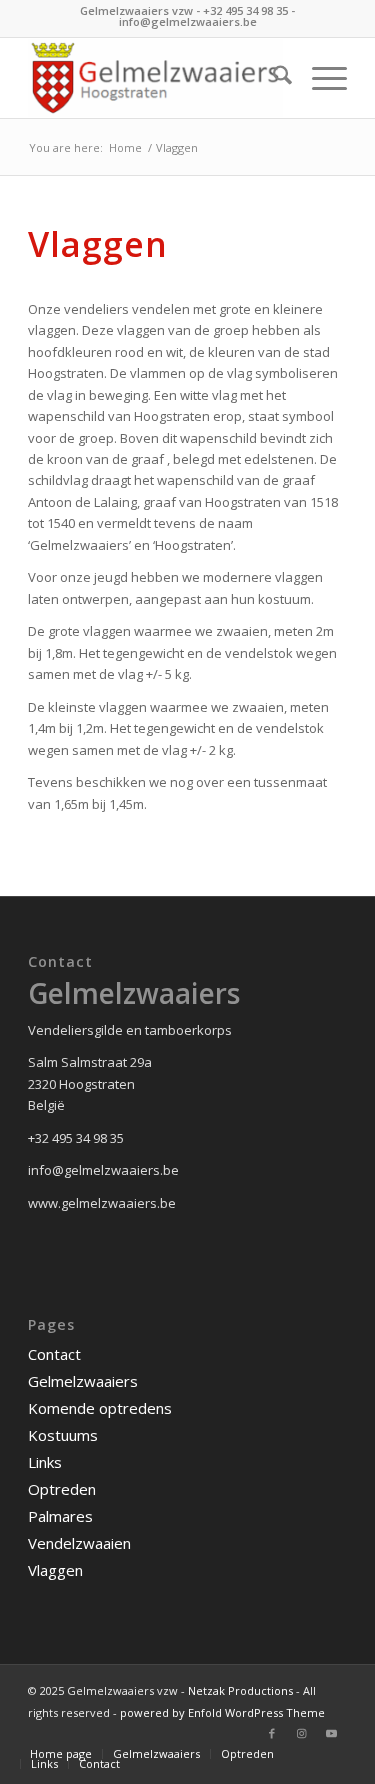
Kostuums (63, 1435)
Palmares (60, 1516)
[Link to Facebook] (272, 1733)
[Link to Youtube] (332, 1733)
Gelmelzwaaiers (83, 1381)
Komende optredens (100, 1408)
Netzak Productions (240, 1690)
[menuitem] (272, 78)
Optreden (62, 1489)
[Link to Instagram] (302, 1733)
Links (45, 1462)
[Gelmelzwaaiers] (155, 78)
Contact (54, 1354)
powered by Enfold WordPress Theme (222, 1712)
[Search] (272, 78)
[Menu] (319, 78)
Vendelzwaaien (79, 1543)
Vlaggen (55, 1570)
